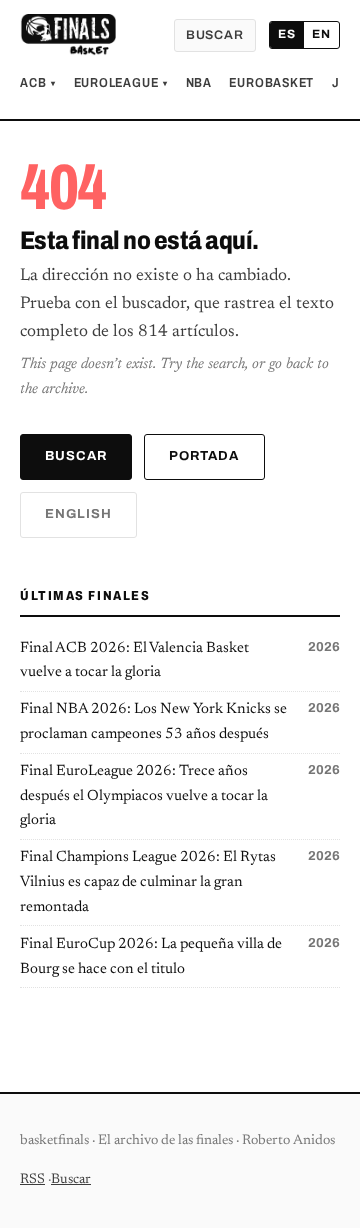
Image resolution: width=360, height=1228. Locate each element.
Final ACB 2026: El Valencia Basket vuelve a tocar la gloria (180, 660)
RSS (32, 1180)
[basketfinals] (68, 35)
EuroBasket (271, 83)
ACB (38, 83)
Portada (204, 456)
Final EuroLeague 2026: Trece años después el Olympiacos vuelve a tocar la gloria (180, 796)
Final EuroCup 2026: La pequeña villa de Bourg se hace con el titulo (180, 956)
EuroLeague (121, 83)
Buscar (215, 35)
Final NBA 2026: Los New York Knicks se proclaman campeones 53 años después (180, 721)
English (78, 514)
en (321, 34)
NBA (199, 83)
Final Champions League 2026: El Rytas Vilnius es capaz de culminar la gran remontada (180, 882)
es (287, 34)
